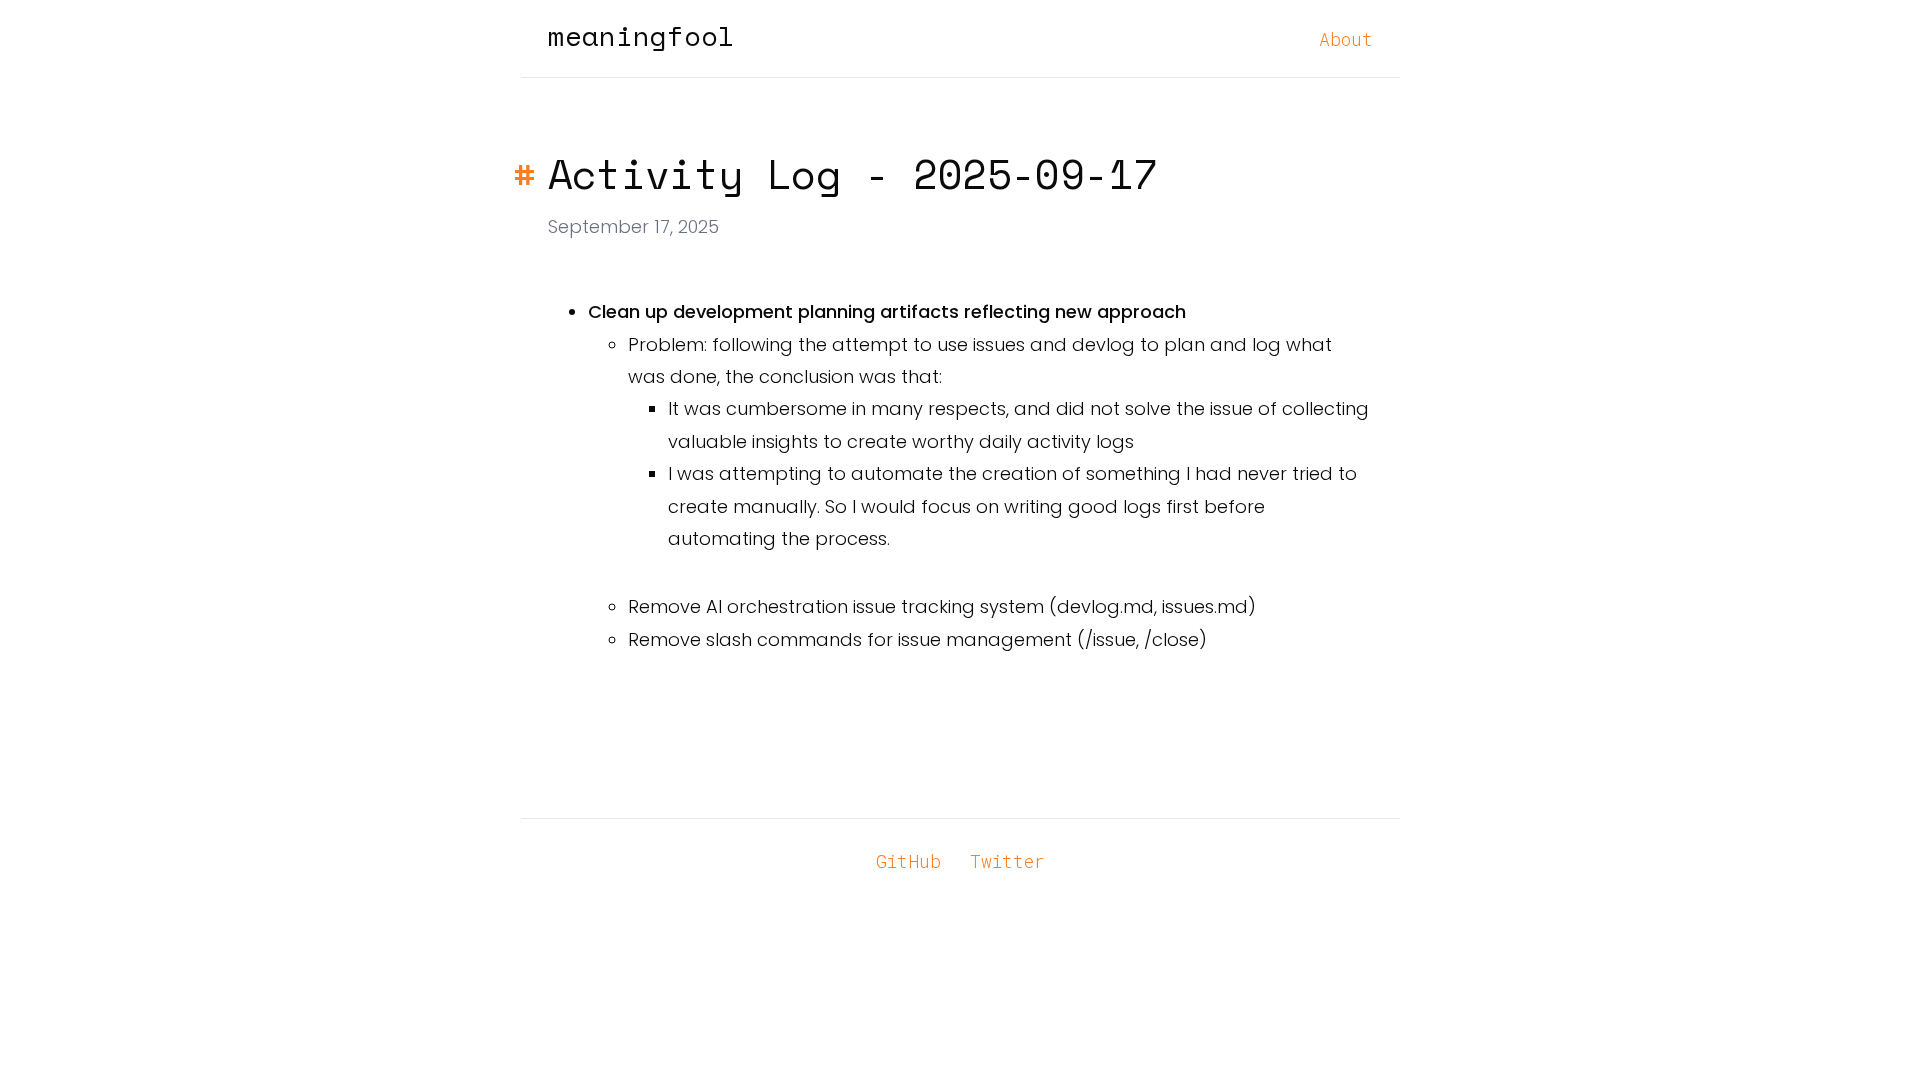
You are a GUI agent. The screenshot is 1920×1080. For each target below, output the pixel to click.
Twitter (1007, 861)
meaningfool (641, 36)
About (1346, 39)
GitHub (908, 861)
